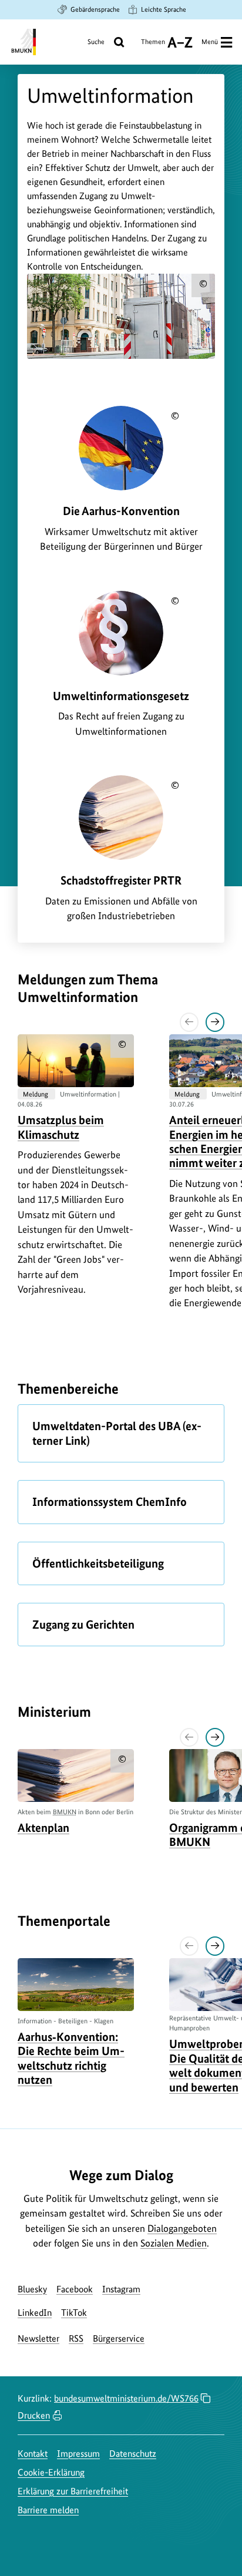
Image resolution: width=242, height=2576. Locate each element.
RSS (76, 2338)
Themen (153, 46)
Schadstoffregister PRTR (121, 880)
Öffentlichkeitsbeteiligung (98, 1563)
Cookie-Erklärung (51, 2472)
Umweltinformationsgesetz (121, 696)
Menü (210, 42)
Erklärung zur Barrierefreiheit (73, 2491)
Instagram (121, 2289)
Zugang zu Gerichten (83, 1625)
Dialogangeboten (182, 2228)
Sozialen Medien (174, 2243)
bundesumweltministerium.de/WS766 (126, 2398)
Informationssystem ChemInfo (110, 1502)
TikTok (74, 2313)
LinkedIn (35, 2313)
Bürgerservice (119, 2338)
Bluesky (32, 2289)
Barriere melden (48, 2510)
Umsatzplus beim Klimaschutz (61, 1127)
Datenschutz (133, 2454)
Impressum (78, 2454)
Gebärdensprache (95, 9)
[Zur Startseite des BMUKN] (23, 42)
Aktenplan (43, 1828)
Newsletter (38, 2338)
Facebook (75, 2289)
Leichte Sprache (164, 9)
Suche (96, 42)
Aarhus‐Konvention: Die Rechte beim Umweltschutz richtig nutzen (71, 2058)
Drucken (34, 2415)
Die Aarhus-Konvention (121, 511)
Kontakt (33, 2454)
